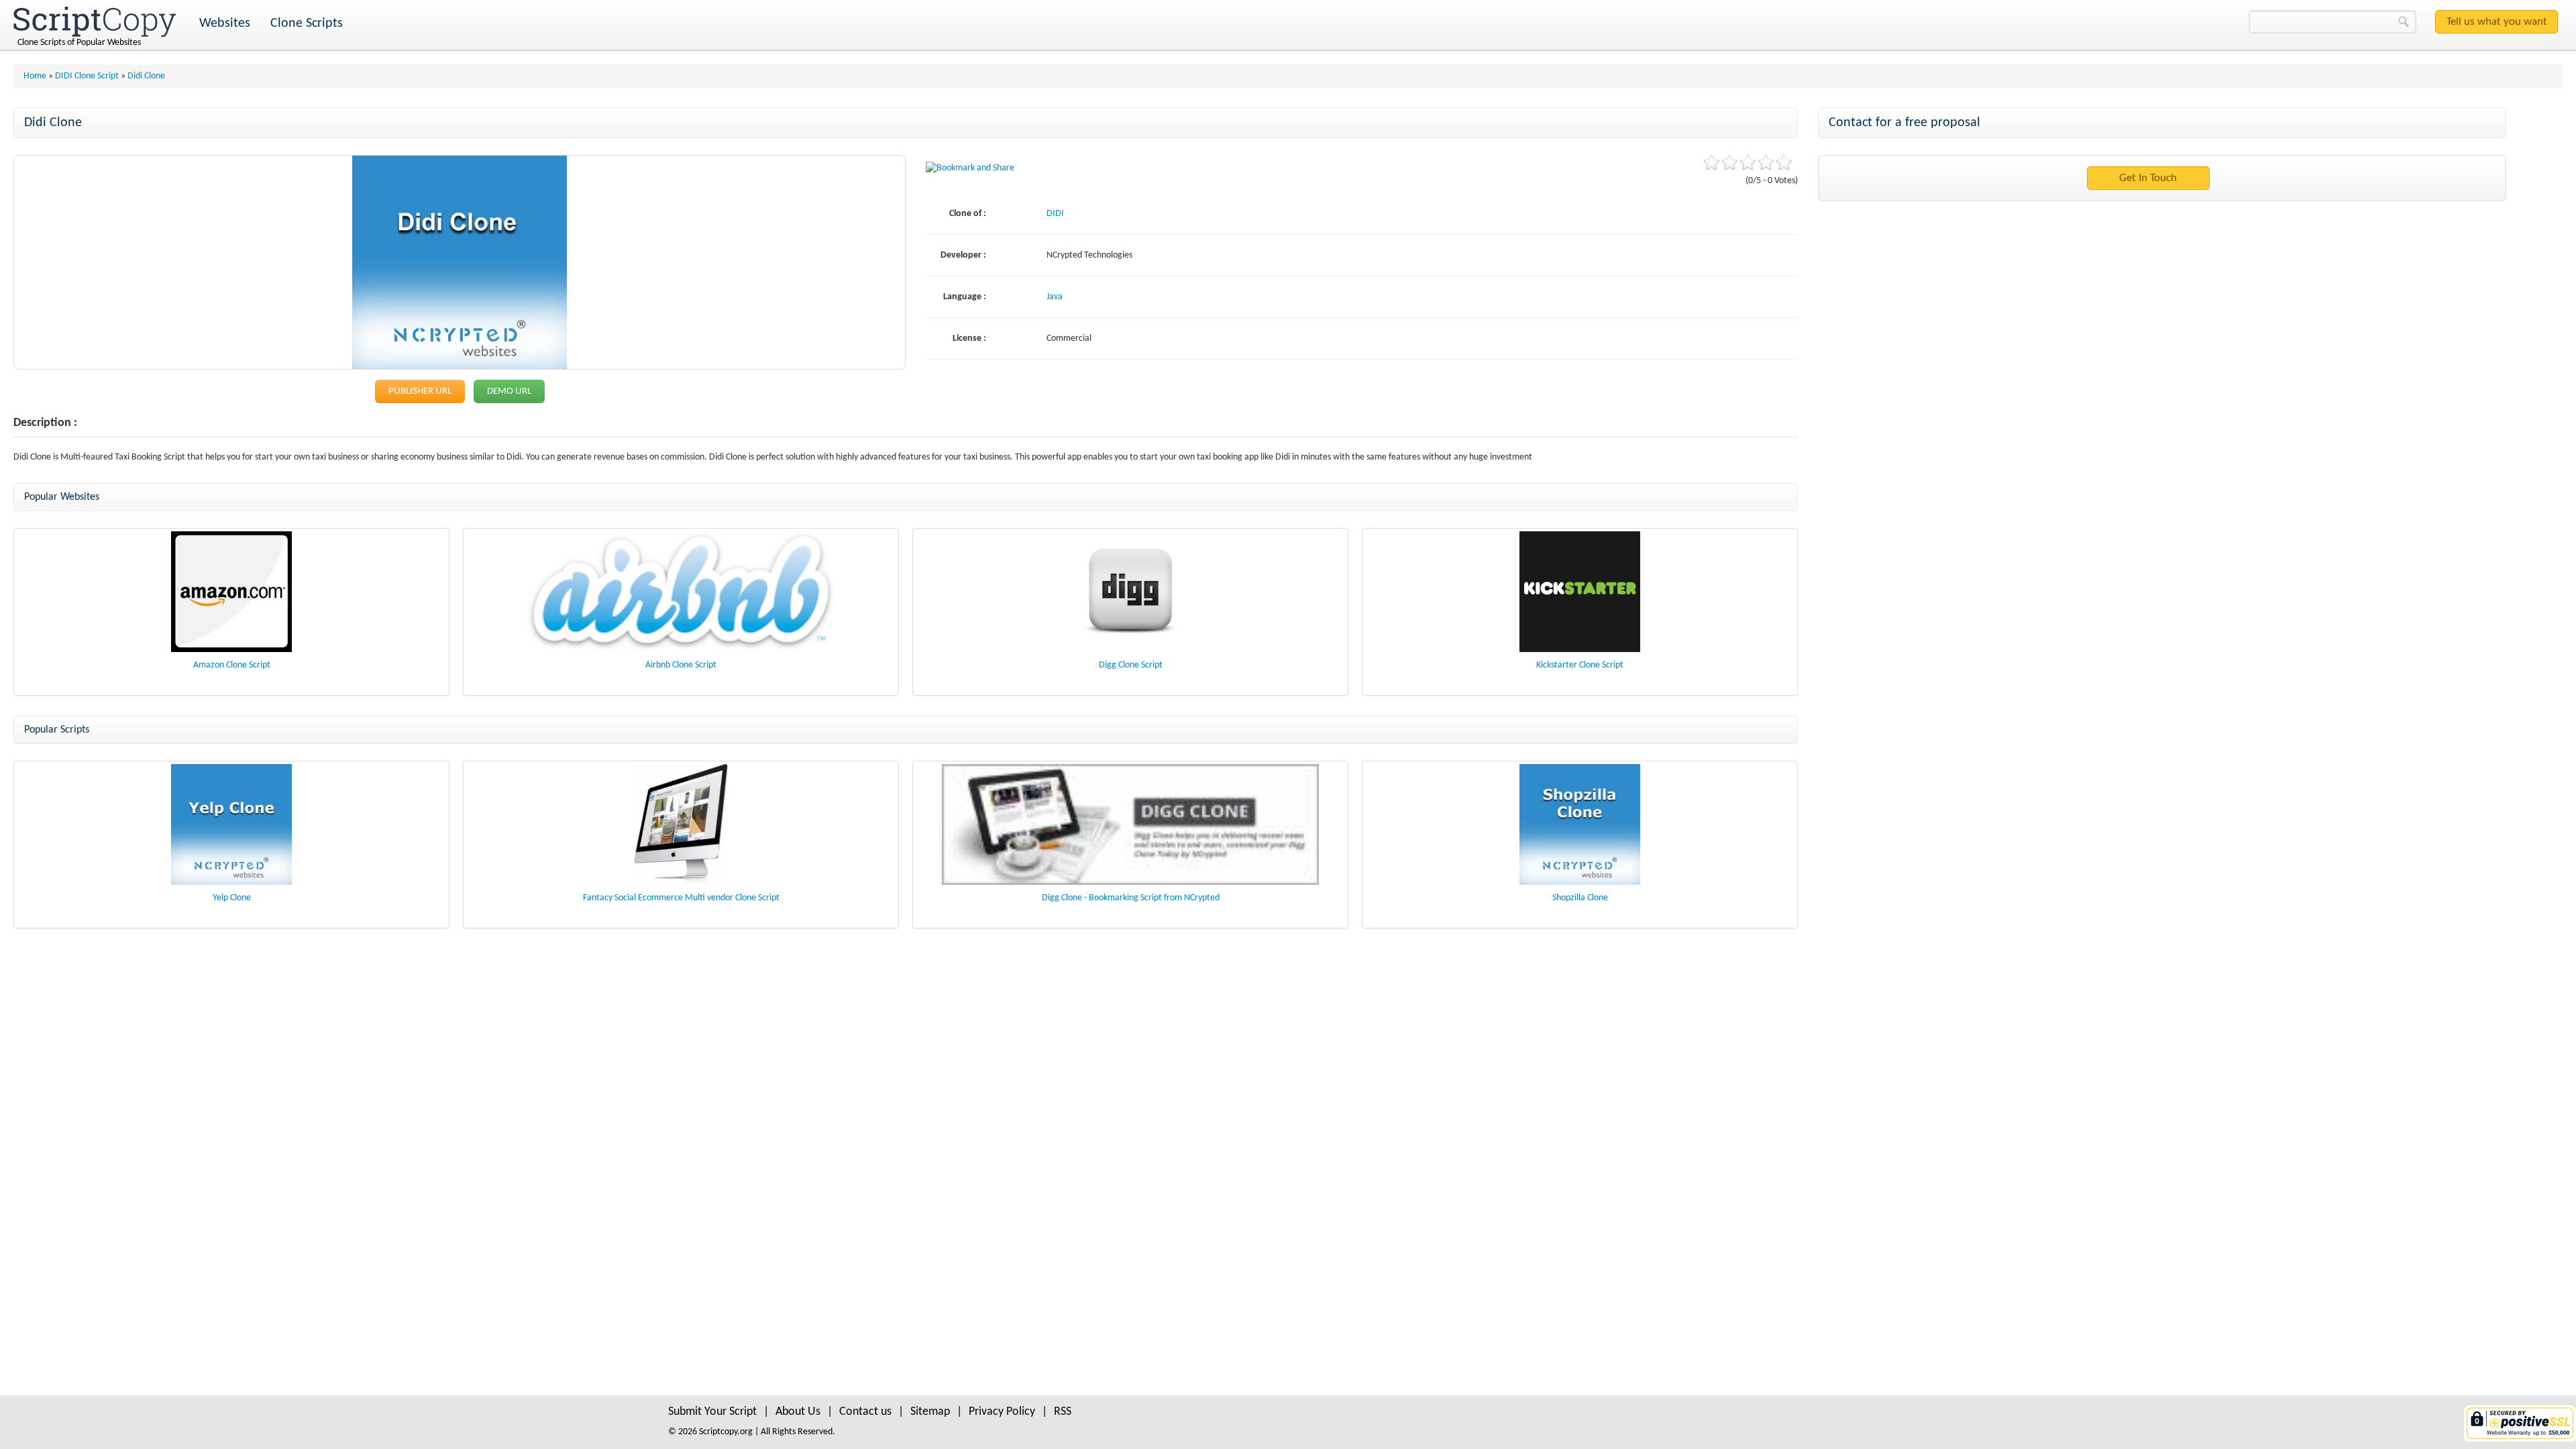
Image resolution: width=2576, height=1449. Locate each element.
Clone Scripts (307, 23)
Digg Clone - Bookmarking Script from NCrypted (1131, 898)
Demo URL (509, 391)
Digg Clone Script (1131, 665)
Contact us (865, 1412)
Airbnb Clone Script (681, 665)
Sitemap (930, 1412)
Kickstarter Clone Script (1580, 665)
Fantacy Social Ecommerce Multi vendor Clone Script (681, 898)
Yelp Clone (232, 898)
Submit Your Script (712, 1412)
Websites (225, 23)
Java (1055, 297)
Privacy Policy (1002, 1412)
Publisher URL (420, 391)
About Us (798, 1412)
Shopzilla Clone (1580, 898)
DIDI (1055, 214)
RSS (1063, 1412)
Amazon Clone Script (232, 665)
